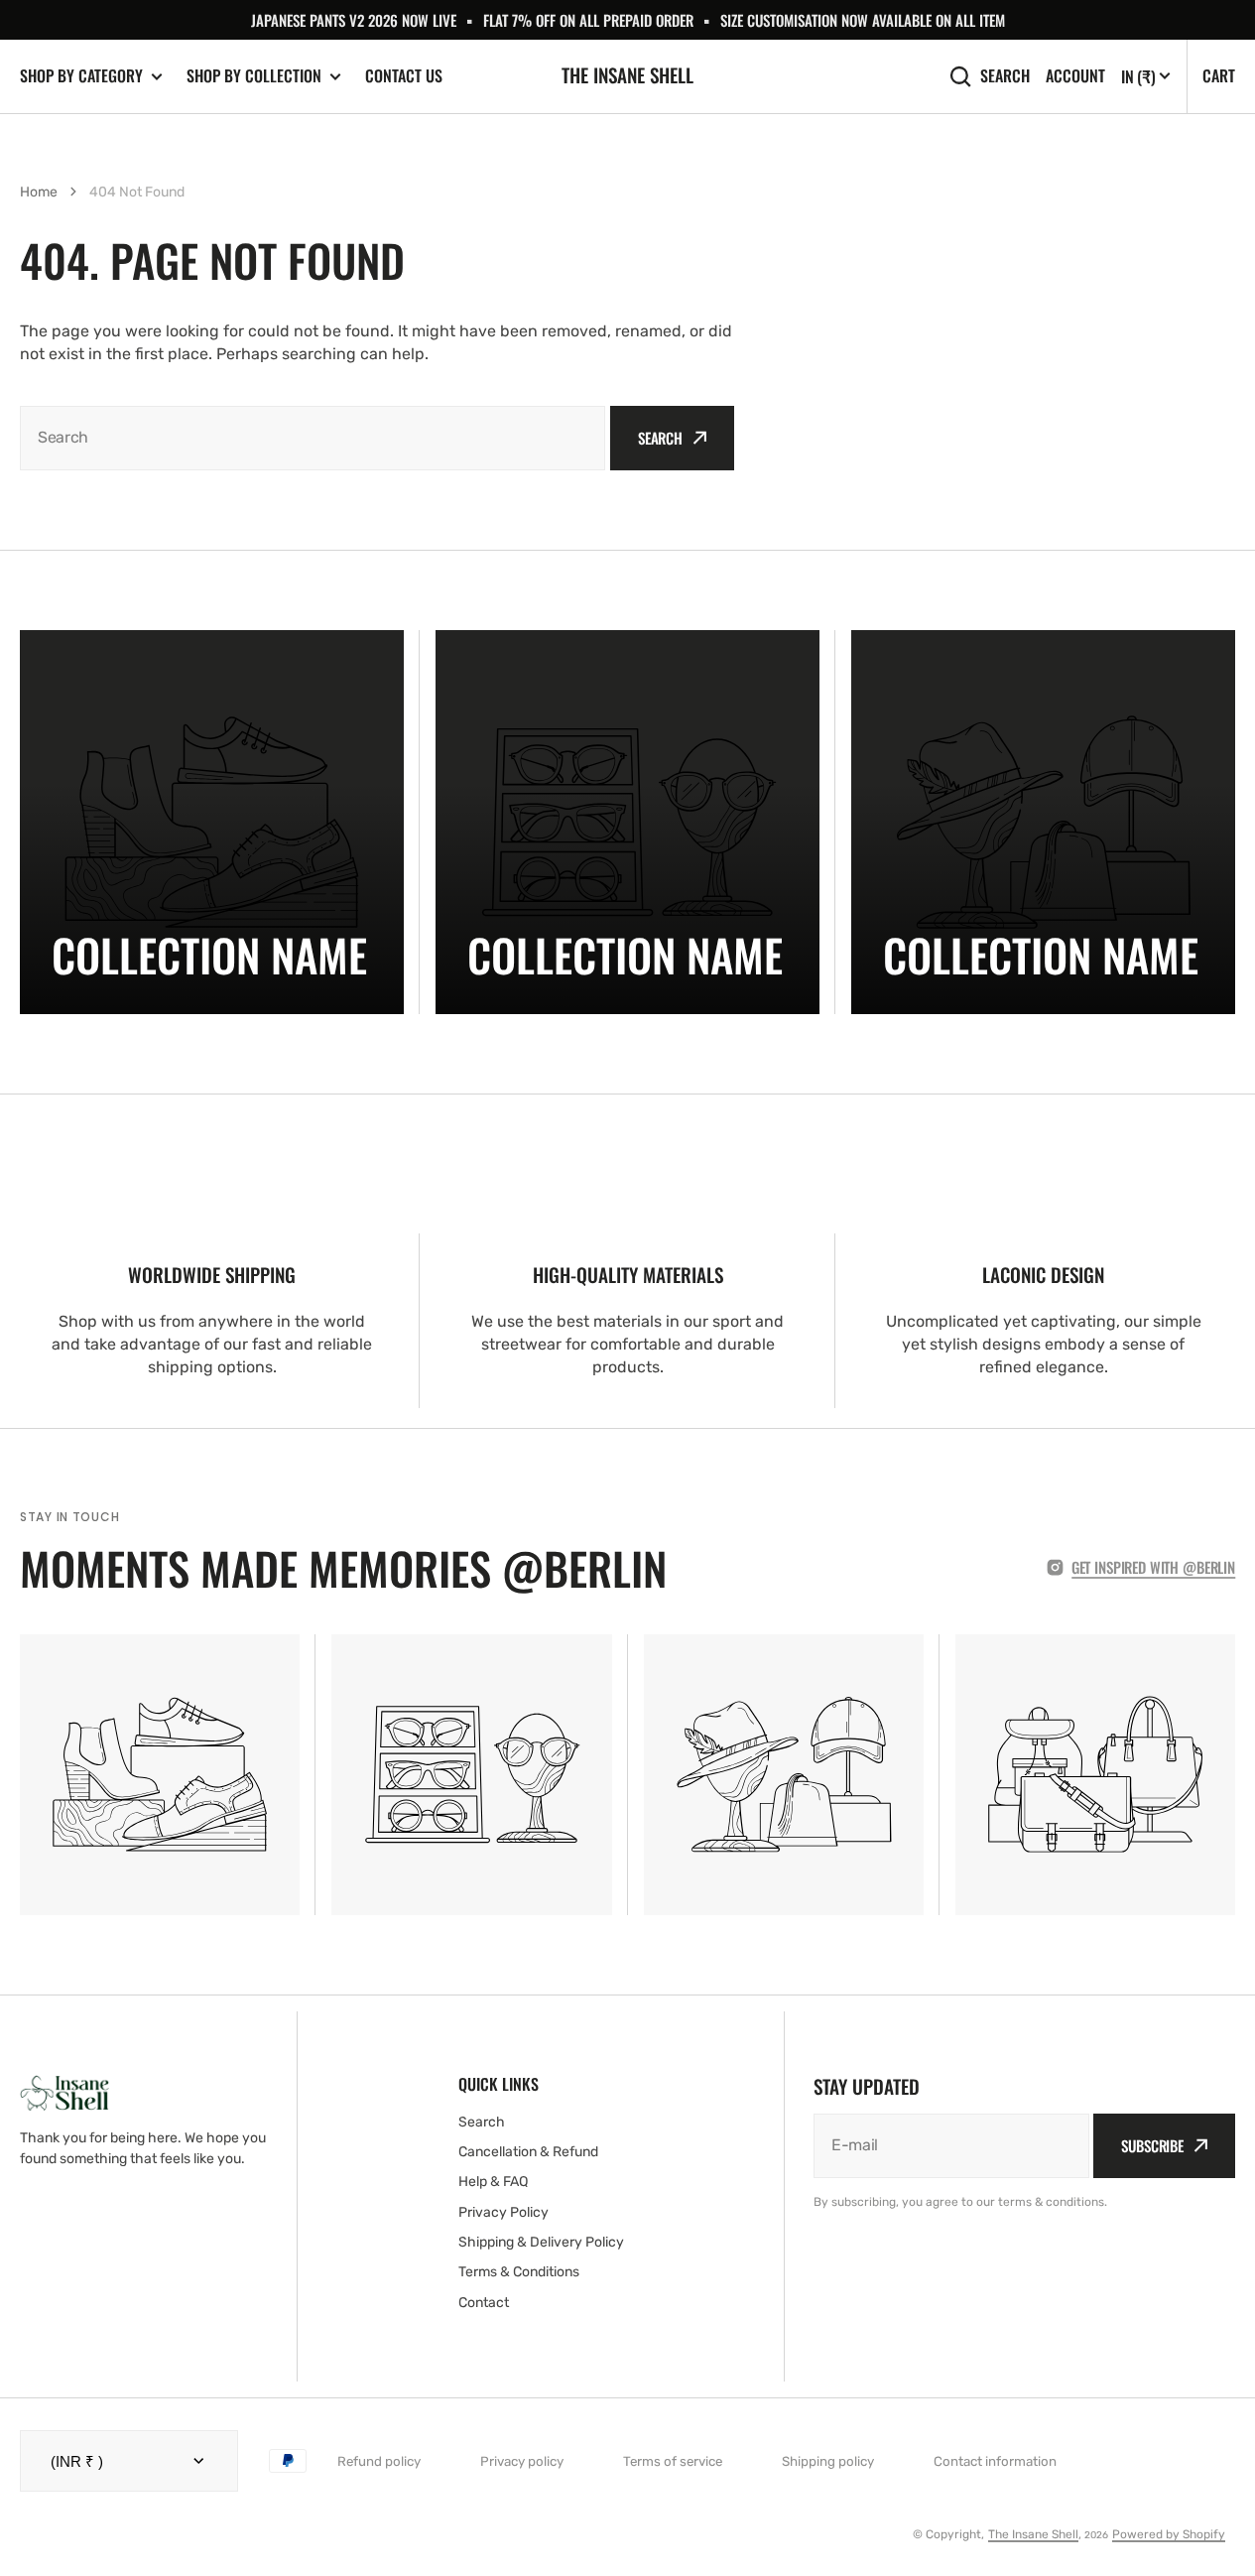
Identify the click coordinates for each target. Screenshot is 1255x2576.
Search (1005, 76)
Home (39, 192)
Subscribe (1152, 2145)
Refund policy (379, 2461)
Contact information (995, 2461)
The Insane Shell (1033, 2534)
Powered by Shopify (1169, 2534)
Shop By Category (81, 76)
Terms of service (673, 2461)
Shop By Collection (254, 76)
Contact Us (404, 75)
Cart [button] (1219, 75)
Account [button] (1075, 76)
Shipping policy (828, 2461)
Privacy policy (522, 2461)
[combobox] (313, 438)
